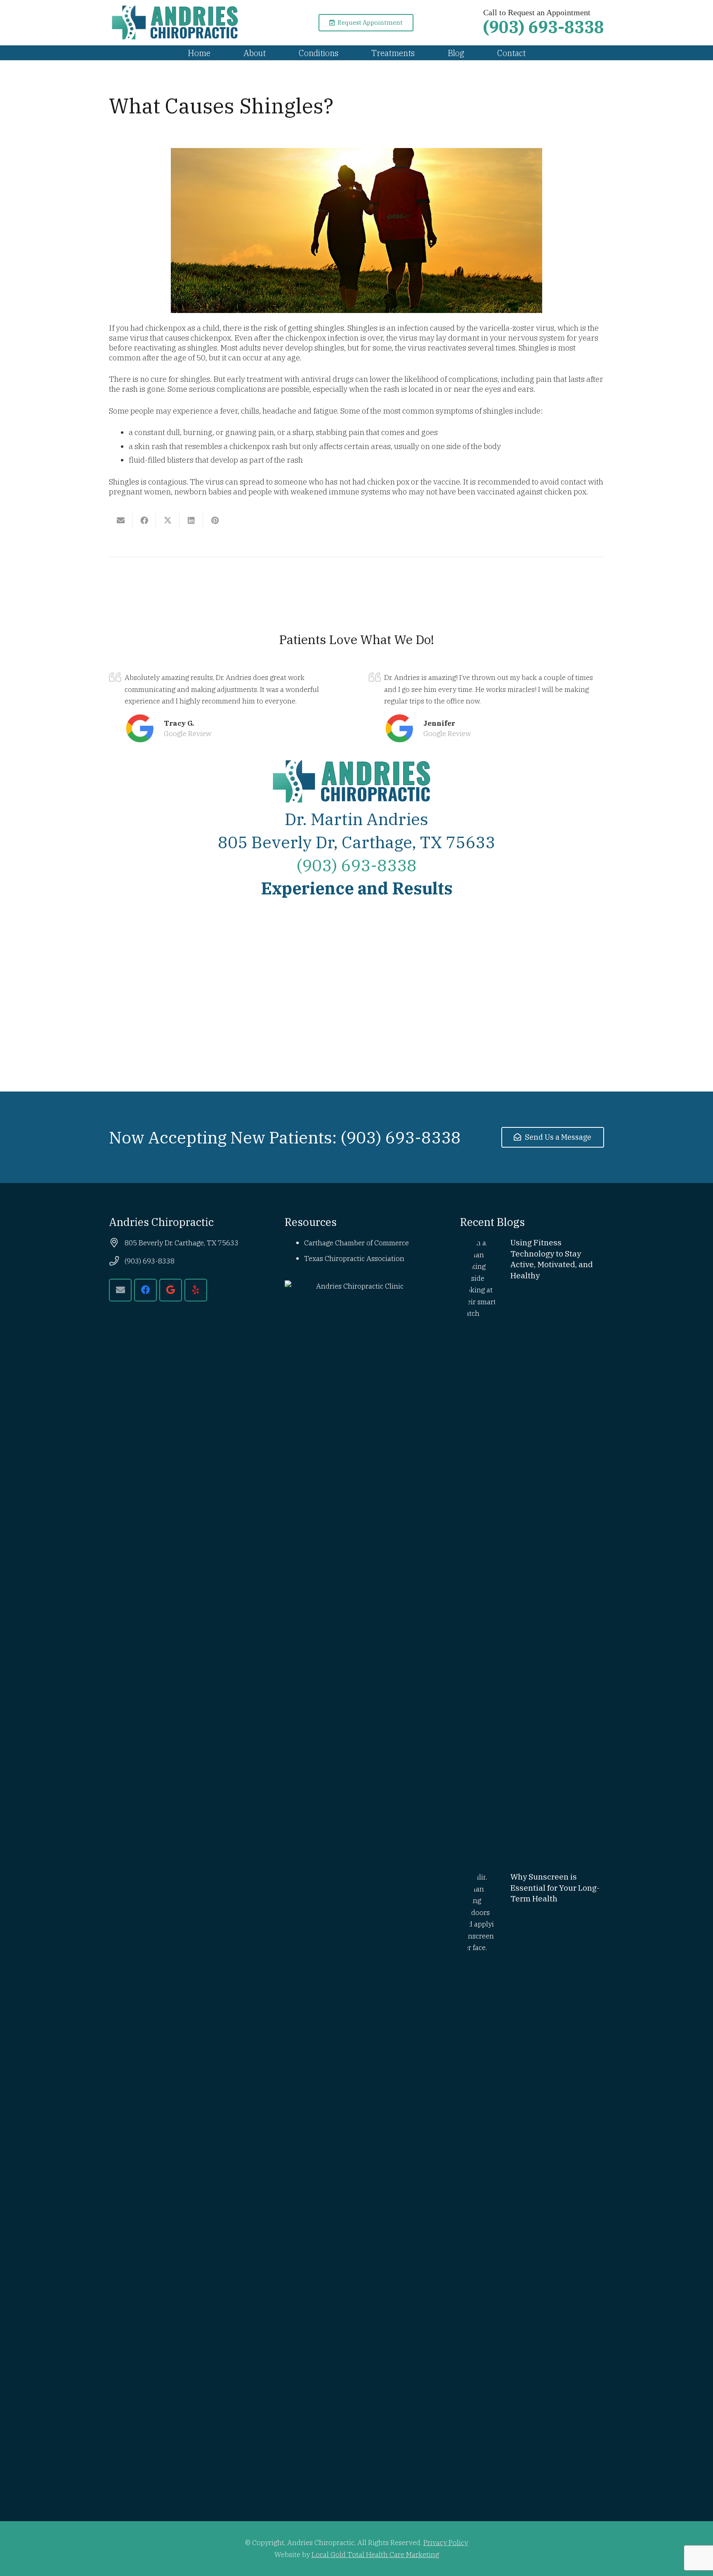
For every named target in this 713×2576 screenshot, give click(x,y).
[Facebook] (145, 1290)
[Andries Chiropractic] (179, 23)
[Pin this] (215, 520)
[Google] (171, 1290)
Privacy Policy (446, 2542)
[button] (273, 53)
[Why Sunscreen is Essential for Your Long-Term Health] (532, 2181)
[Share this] (144, 520)
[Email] (120, 1290)
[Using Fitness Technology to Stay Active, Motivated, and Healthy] (532, 1546)
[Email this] (121, 520)
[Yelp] (196, 1290)
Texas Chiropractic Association (354, 1258)
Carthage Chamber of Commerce (356, 1243)
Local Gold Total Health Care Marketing (375, 2554)
